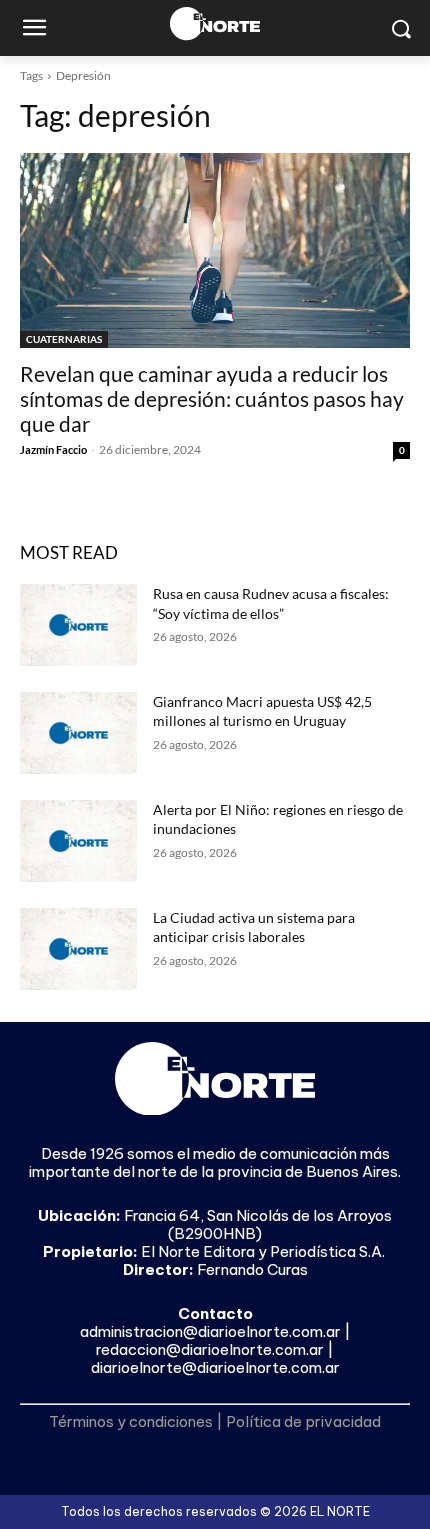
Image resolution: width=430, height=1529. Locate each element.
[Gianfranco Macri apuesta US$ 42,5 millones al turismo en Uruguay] (78, 733)
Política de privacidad (303, 1421)
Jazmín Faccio (53, 449)
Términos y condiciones (131, 1421)
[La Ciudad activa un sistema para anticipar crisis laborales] (78, 949)
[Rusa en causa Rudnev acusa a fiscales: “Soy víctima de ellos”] (78, 625)
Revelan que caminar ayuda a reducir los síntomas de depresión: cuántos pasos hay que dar (212, 398)
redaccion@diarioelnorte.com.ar (210, 1349)
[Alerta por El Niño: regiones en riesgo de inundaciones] (78, 841)
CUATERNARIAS (64, 339)
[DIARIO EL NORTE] (215, 23)
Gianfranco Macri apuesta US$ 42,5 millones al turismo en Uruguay (262, 711)
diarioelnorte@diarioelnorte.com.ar (215, 1367)
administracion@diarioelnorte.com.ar (210, 1331)
